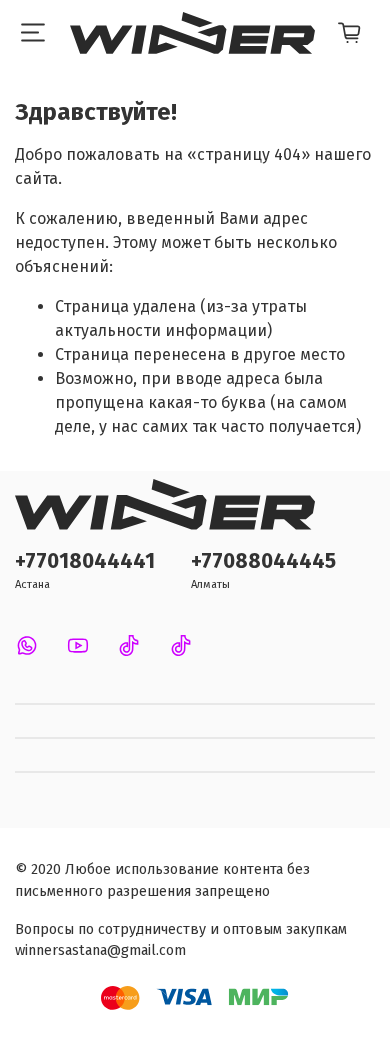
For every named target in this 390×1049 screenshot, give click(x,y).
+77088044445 (263, 561)
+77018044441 (85, 561)
